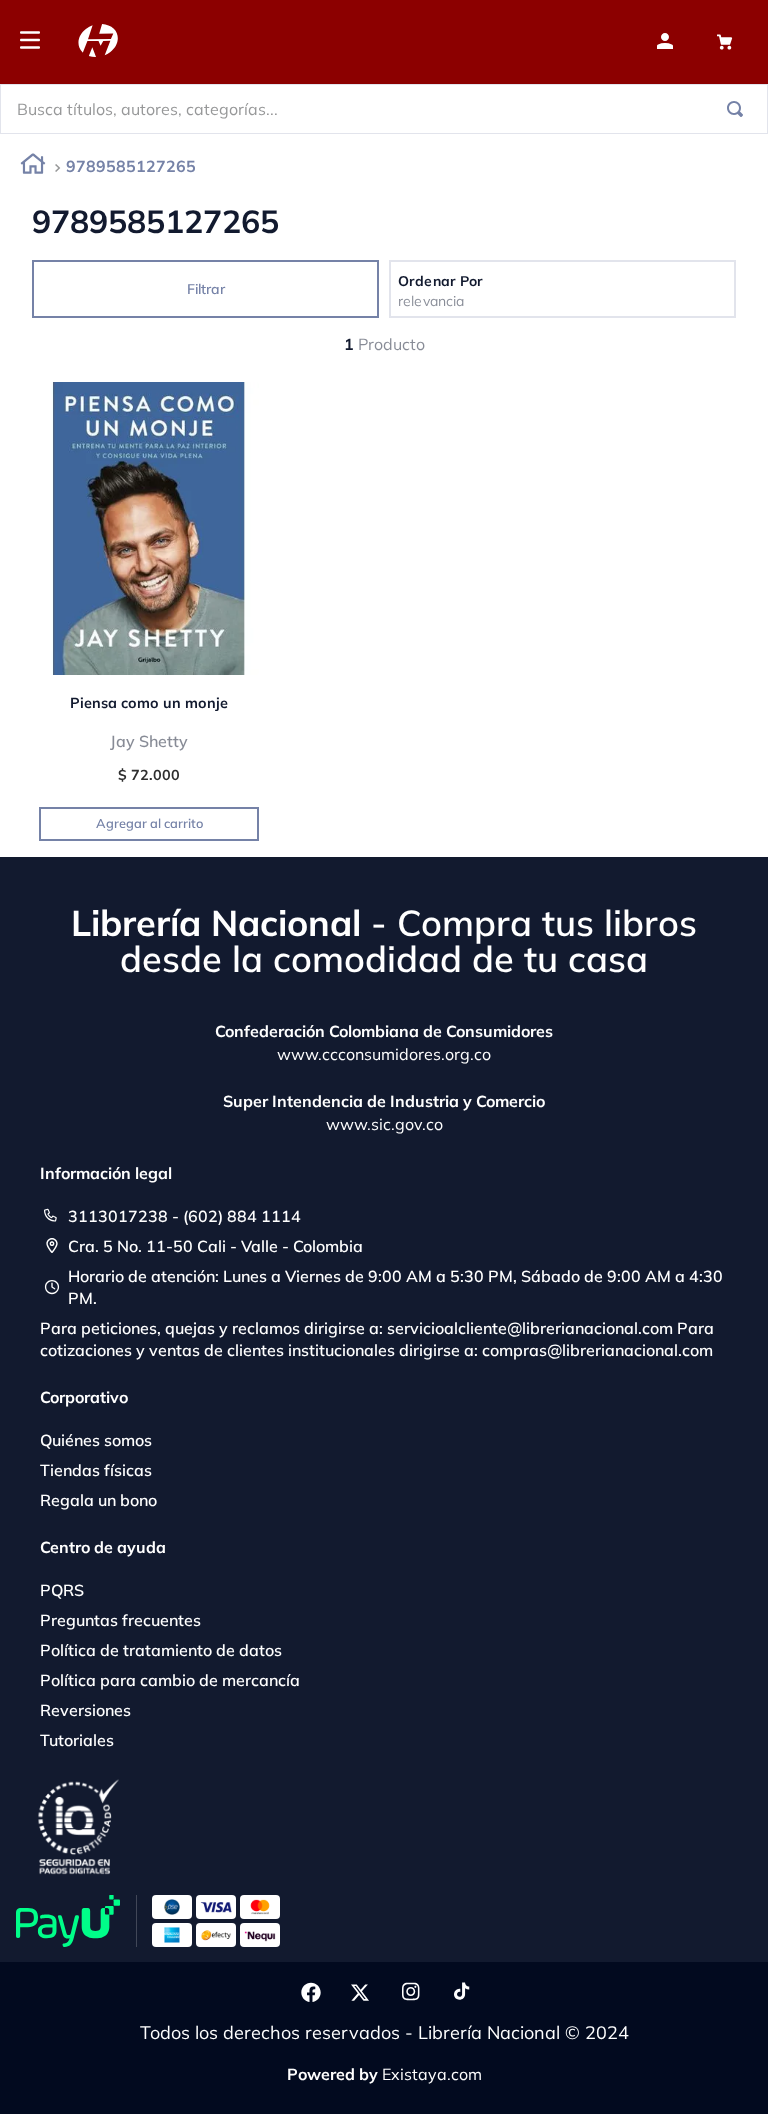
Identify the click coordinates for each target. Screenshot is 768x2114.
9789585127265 (131, 166)
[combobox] (384, 109)
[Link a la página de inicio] (33, 167)
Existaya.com (432, 2074)
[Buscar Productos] (739, 109)
